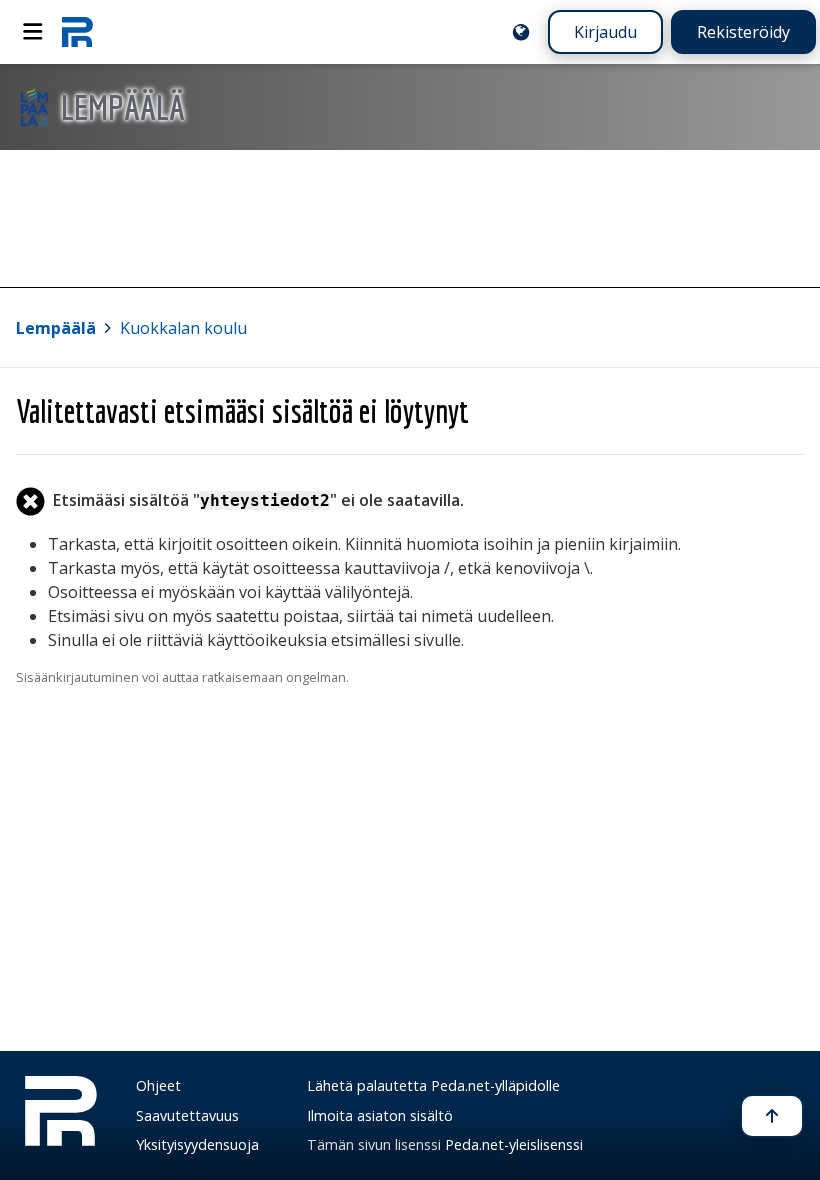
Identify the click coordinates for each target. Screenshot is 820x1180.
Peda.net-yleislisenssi (514, 1144)
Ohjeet (158, 1085)
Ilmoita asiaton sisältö (380, 1115)
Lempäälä (56, 328)
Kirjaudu (605, 32)
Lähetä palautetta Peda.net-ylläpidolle (433, 1085)
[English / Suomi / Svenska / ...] (521, 32)
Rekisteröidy (743, 32)
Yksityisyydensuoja (197, 1144)
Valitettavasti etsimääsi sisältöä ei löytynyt (242, 411)
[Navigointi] (33, 32)
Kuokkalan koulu (183, 328)
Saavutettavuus (187, 1115)
